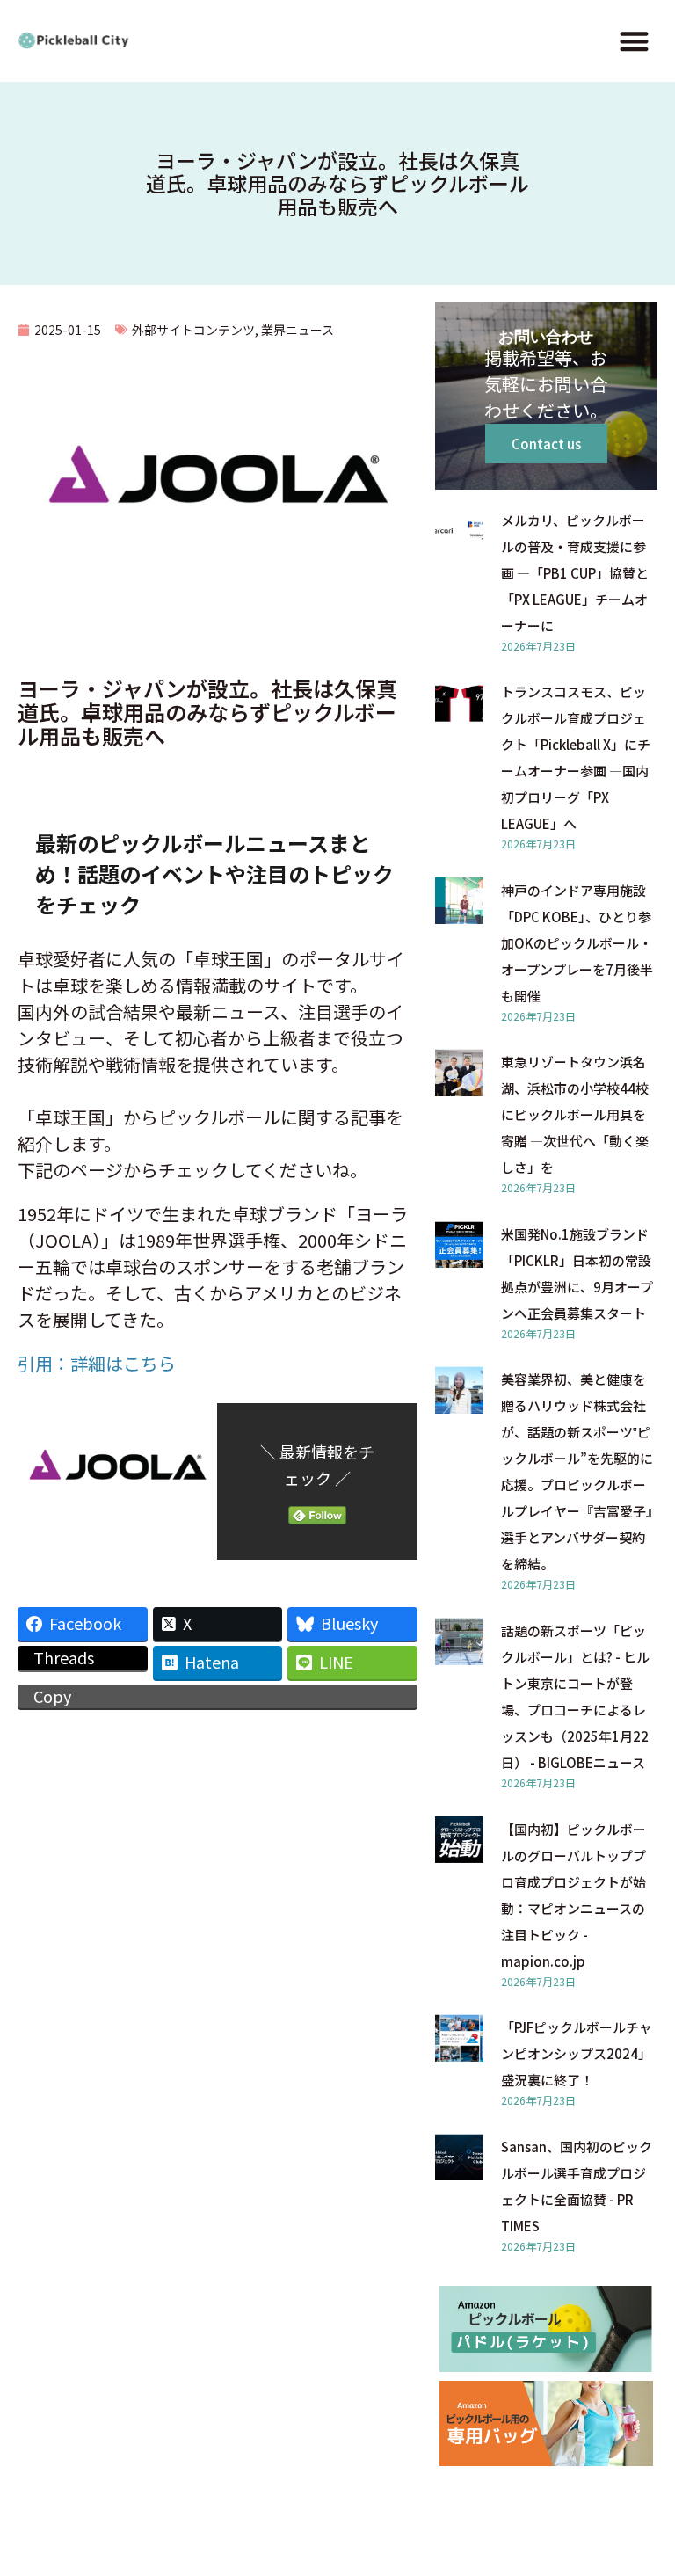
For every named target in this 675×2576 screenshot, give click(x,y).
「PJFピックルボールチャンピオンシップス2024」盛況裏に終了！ (577, 2053)
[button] (634, 41)
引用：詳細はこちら (97, 1363)
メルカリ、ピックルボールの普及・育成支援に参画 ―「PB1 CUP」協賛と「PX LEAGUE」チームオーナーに (575, 573)
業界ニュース (298, 330)
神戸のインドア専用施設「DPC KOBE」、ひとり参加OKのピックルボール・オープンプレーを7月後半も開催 (577, 943)
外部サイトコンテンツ (193, 330)
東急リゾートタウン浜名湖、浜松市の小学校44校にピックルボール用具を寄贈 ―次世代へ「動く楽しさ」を (575, 1114)
